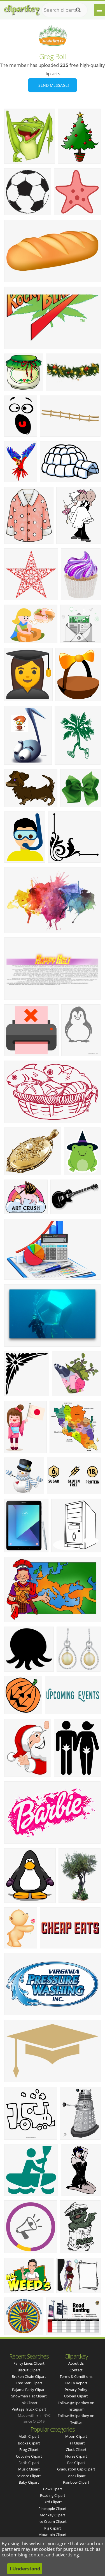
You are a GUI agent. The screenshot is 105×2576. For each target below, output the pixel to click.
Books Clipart (29, 2443)
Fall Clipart (76, 2443)
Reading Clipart (53, 2495)
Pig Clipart (53, 2528)
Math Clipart (29, 2436)
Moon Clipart (76, 2436)
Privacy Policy (76, 2390)
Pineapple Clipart (53, 2509)
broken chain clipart (29, 2376)
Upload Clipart (76, 2396)
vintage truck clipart (29, 2409)
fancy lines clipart (29, 2363)
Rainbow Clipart (76, 2482)
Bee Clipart (76, 2463)
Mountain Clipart (53, 2535)
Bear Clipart (76, 2476)
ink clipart (29, 2403)
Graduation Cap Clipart (76, 2469)
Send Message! (53, 85)
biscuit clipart (29, 2370)
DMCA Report (76, 2383)
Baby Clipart (29, 2482)
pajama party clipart (29, 2390)
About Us (76, 2363)
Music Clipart (29, 2469)
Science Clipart (29, 2476)
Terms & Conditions (76, 2376)
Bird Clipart (53, 2502)
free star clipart (29, 2383)
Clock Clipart (76, 2449)
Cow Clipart (53, 2489)
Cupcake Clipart (29, 2456)
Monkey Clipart (53, 2515)
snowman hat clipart (29, 2396)
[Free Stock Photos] (22, 9)
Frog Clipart (29, 2449)
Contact (76, 2370)
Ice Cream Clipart (53, 2521)
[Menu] (99, 10)
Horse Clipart (76, 2456)
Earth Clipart (29, 2463)
